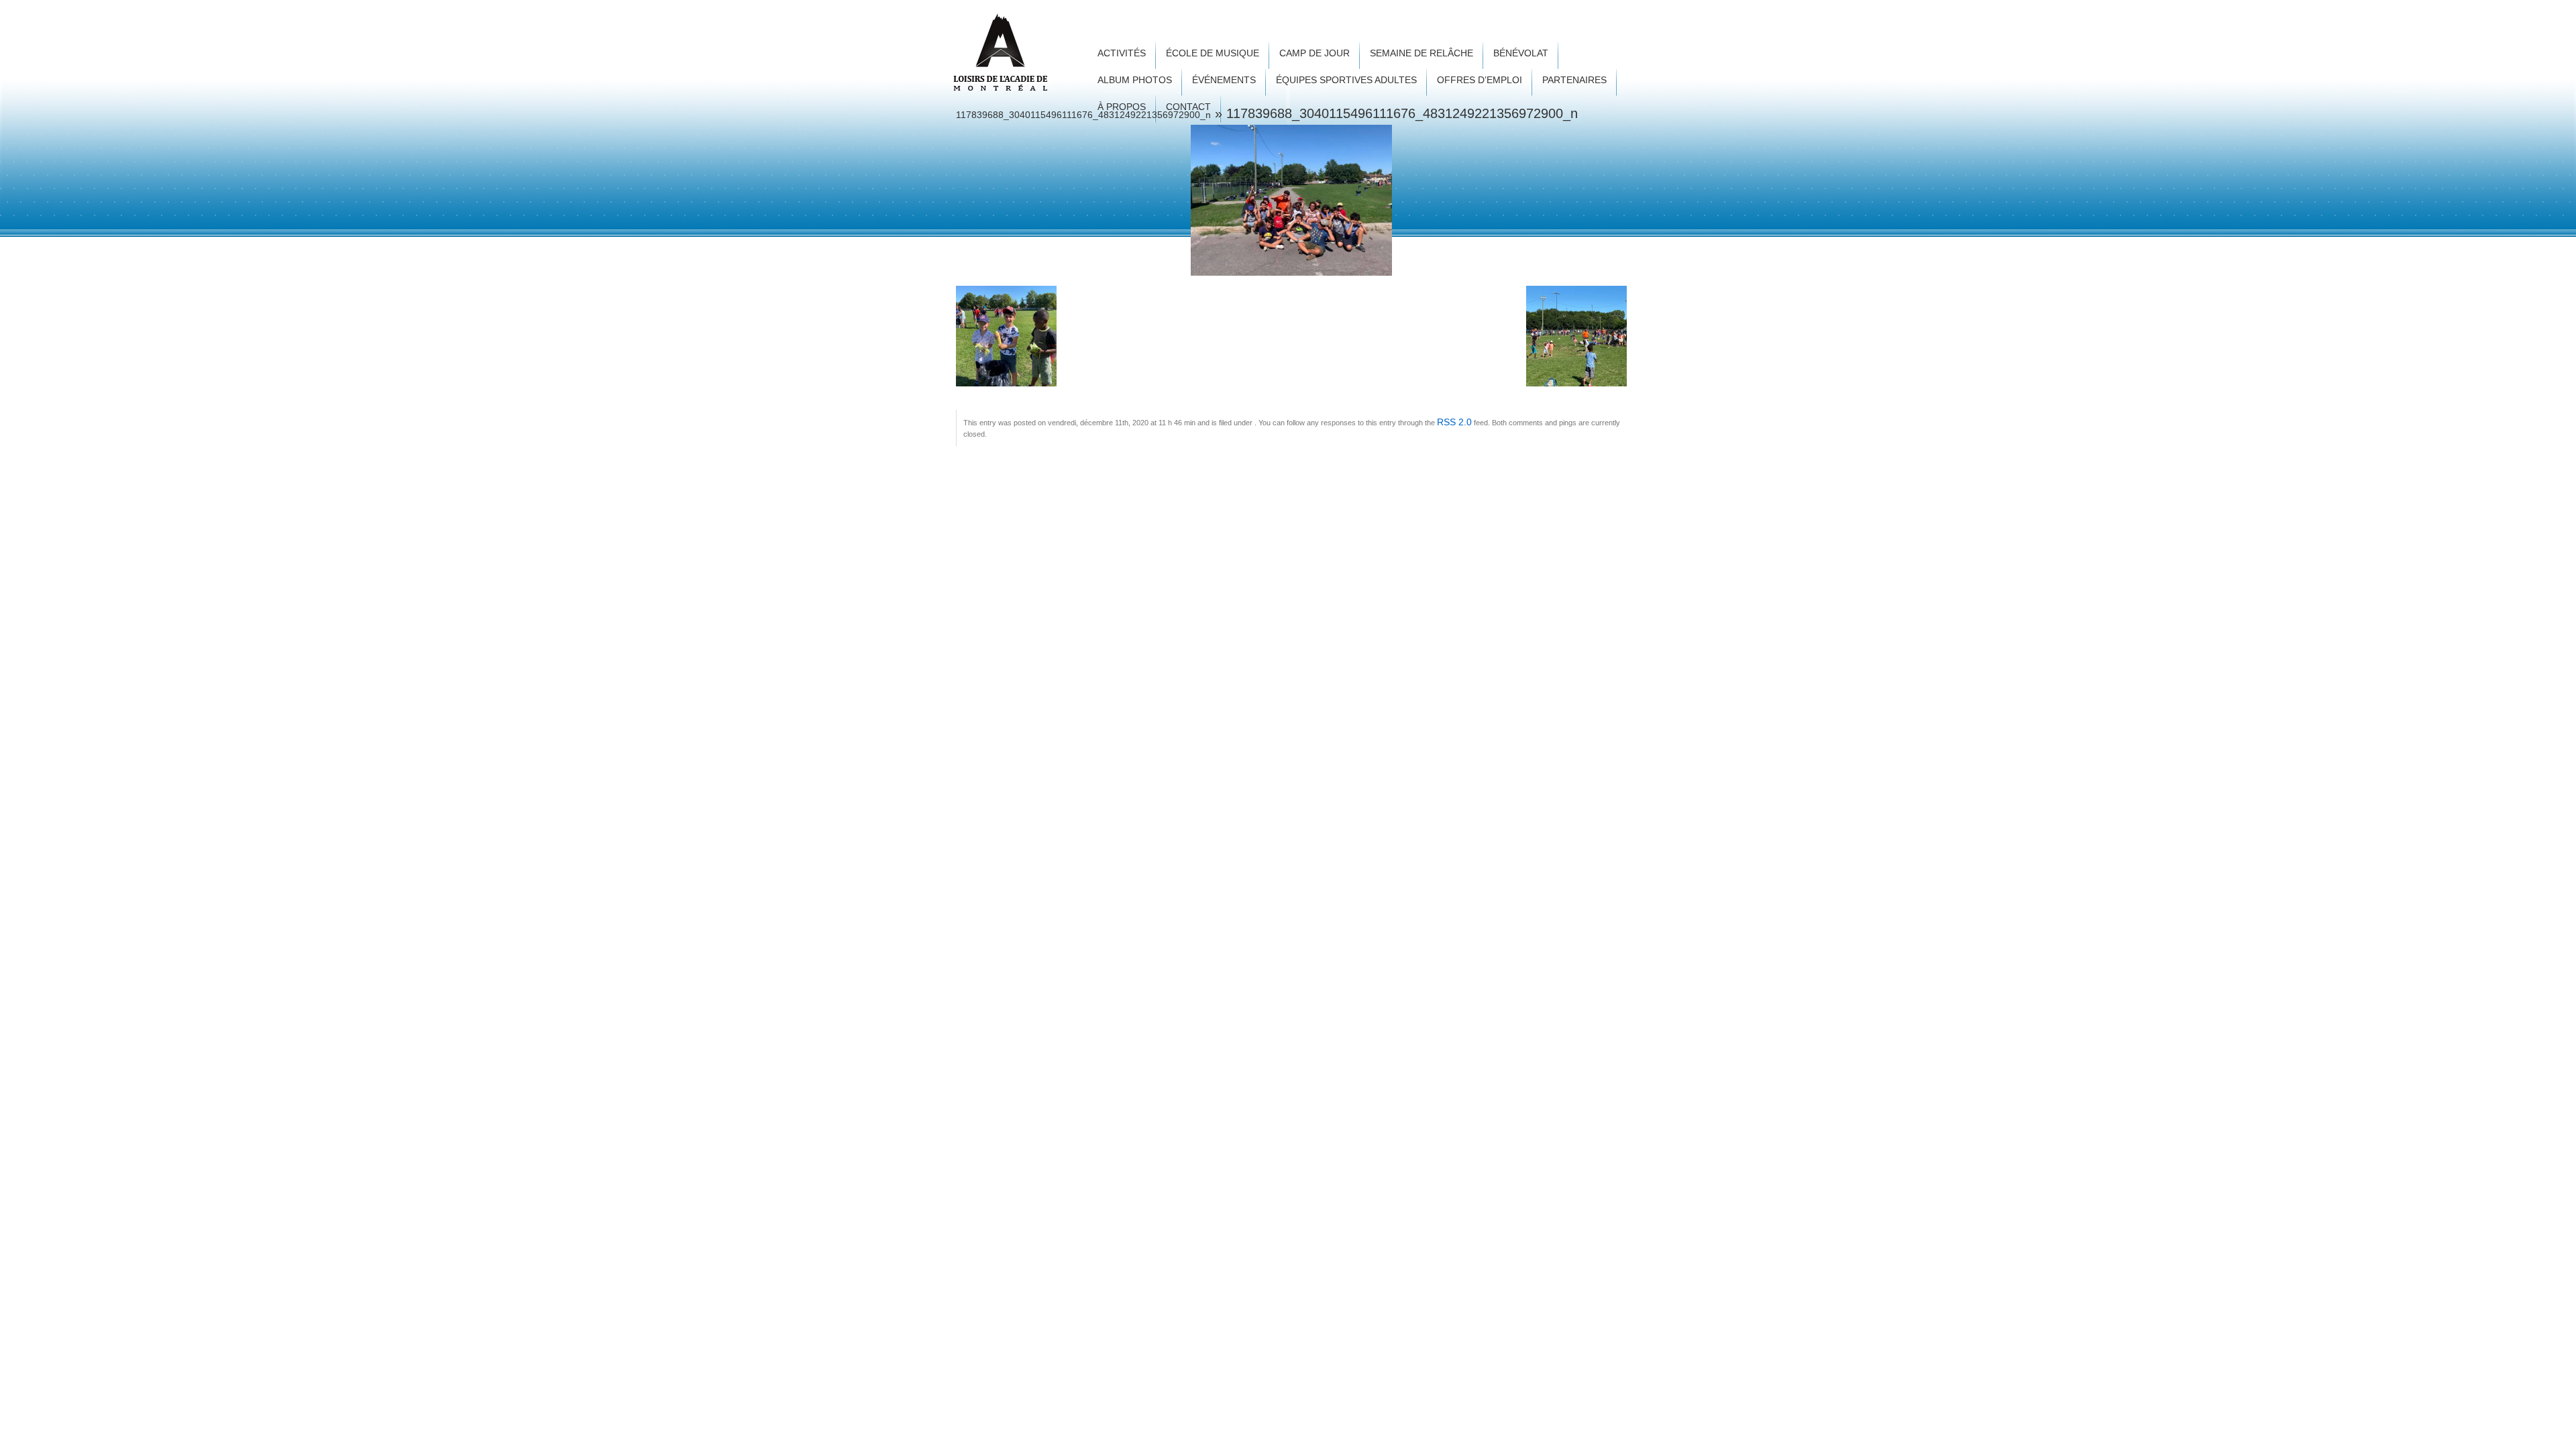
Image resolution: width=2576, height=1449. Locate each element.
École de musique (1213, 53)
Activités (1122, 53)
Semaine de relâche (1421, 53)
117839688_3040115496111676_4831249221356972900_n (1083, 115)
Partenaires (1574, 80)
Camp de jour (1314, 53)
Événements (1224, 80)
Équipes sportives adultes (1346, 80)
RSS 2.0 (1454, 422)
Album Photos (1135, 80)
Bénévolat (1521, 53)
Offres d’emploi (1480, 80)
